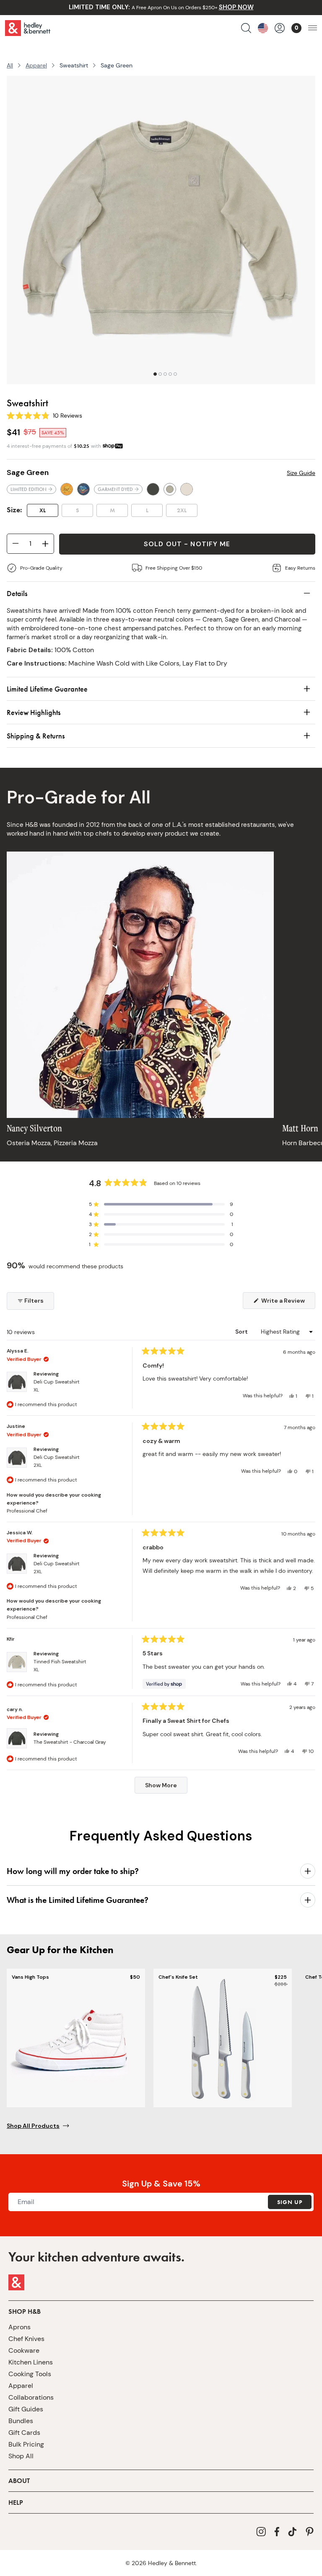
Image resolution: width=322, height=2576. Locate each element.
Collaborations (31, 2397)
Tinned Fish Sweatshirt (60, 1666)
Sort (242, 1332)
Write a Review (288, 1303)
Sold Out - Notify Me (187, 544)
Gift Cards (24, 2433)
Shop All (21, 2456)
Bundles (21, 2421)
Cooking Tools (30, 2374)
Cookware (24, 2350)
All (10, 65)
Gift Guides (26, 2409)
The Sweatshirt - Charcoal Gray (70, 1742)
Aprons (19, 2327)
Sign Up (290, 2202)
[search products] (246, 28)
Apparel (36, 65)
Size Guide (301, 473)
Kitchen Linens (31, 2362)
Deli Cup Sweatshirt (57, 1386)
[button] (161, 1204)
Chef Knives (26, 2339)
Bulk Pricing (26, 2444)
